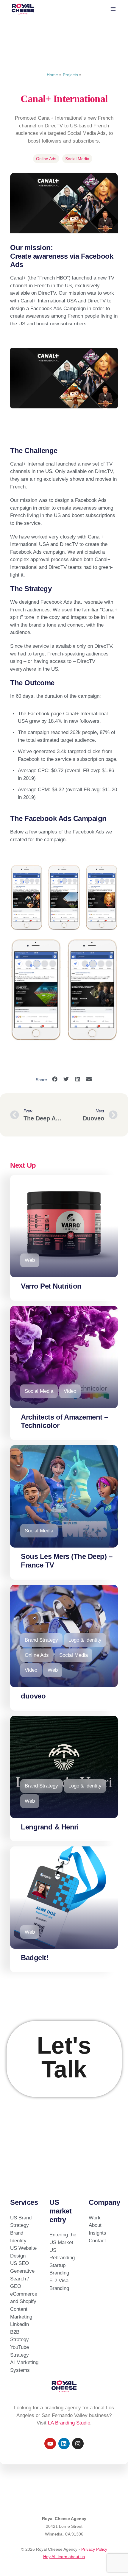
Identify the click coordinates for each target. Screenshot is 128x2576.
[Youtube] (50, 2444)
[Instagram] (78, 2444)
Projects (70, 75)
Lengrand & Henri (50, 1827)
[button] (55, 1079)
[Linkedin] (64, 2444)
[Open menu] (113, 9)
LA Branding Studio (69, 2423)
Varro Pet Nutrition (51, 1286)
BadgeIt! (35, 1958)
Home (52, 75)
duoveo (33, 1696)
